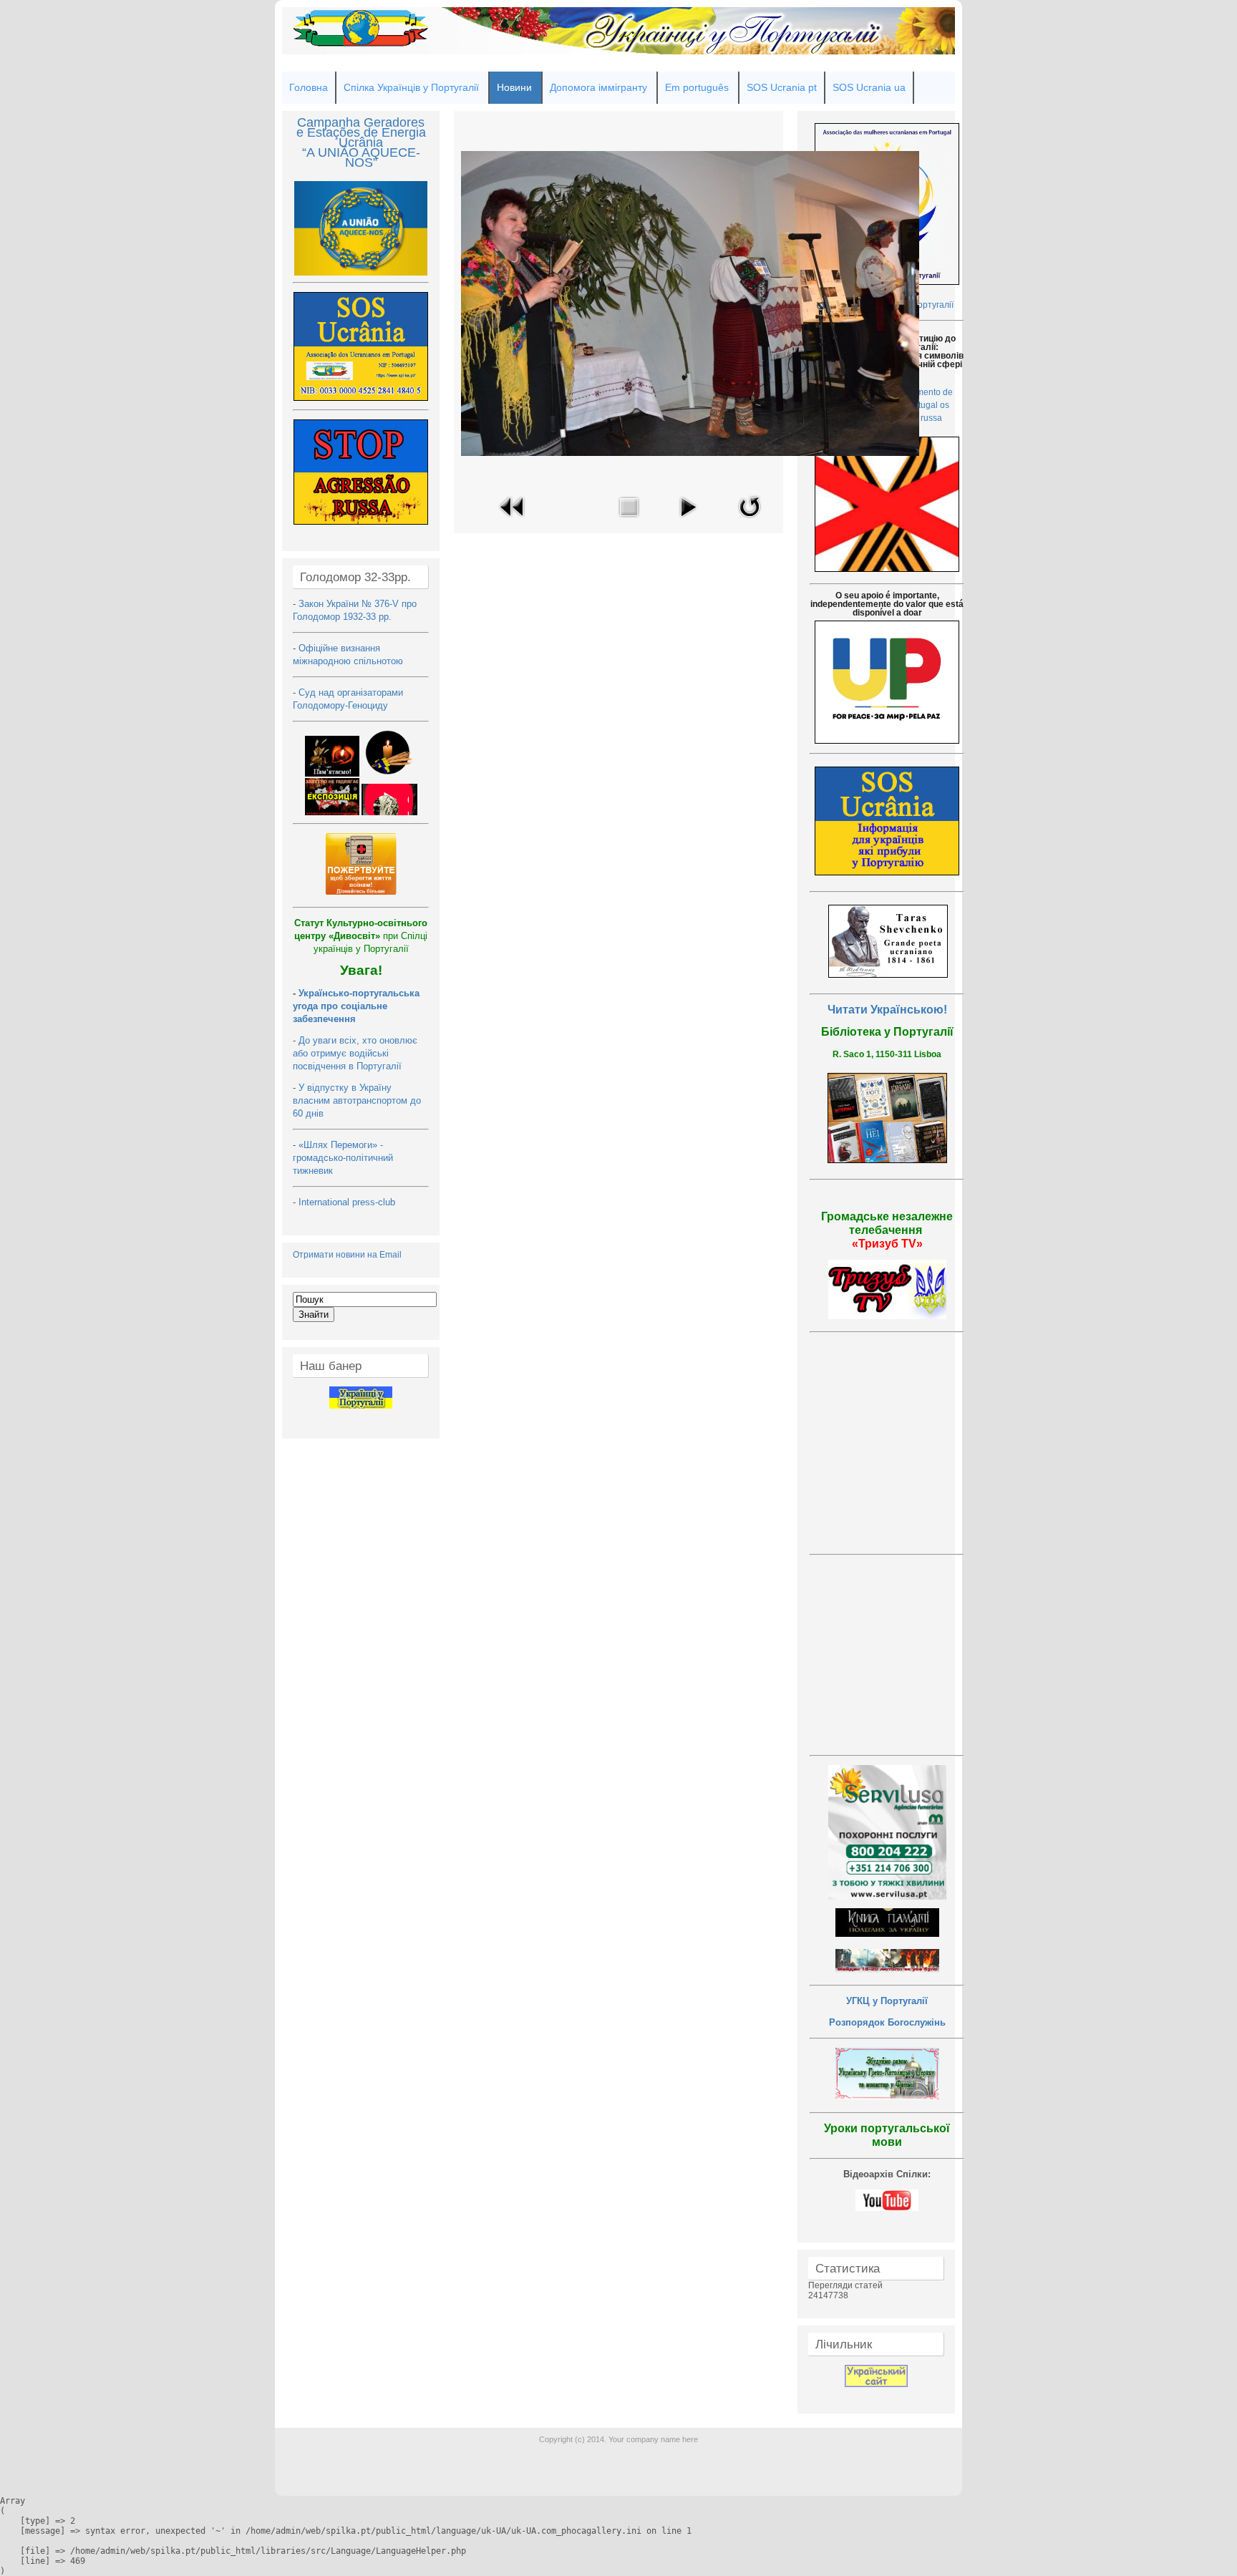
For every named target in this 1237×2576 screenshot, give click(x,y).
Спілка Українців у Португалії (411, 87)
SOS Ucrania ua (869, 87)
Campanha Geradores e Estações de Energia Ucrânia (361, 132)
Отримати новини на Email (347, 1255)
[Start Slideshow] (688, 521)
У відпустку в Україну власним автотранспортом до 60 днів (357, 1100)
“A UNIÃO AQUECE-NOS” (361, 157)
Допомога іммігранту (598, 87)
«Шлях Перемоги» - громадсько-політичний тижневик (343, 1158)
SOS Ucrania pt (782, 87)
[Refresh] (750, 521)
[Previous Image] (513, 521)
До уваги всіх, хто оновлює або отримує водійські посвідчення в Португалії (355, 1053)
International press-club (348, 1202)
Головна (309, 87)
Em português (697, 87)
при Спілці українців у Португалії (361, 936)
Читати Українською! (887, 1010)
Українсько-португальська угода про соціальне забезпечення (356, 1006)
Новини (514, 87)
